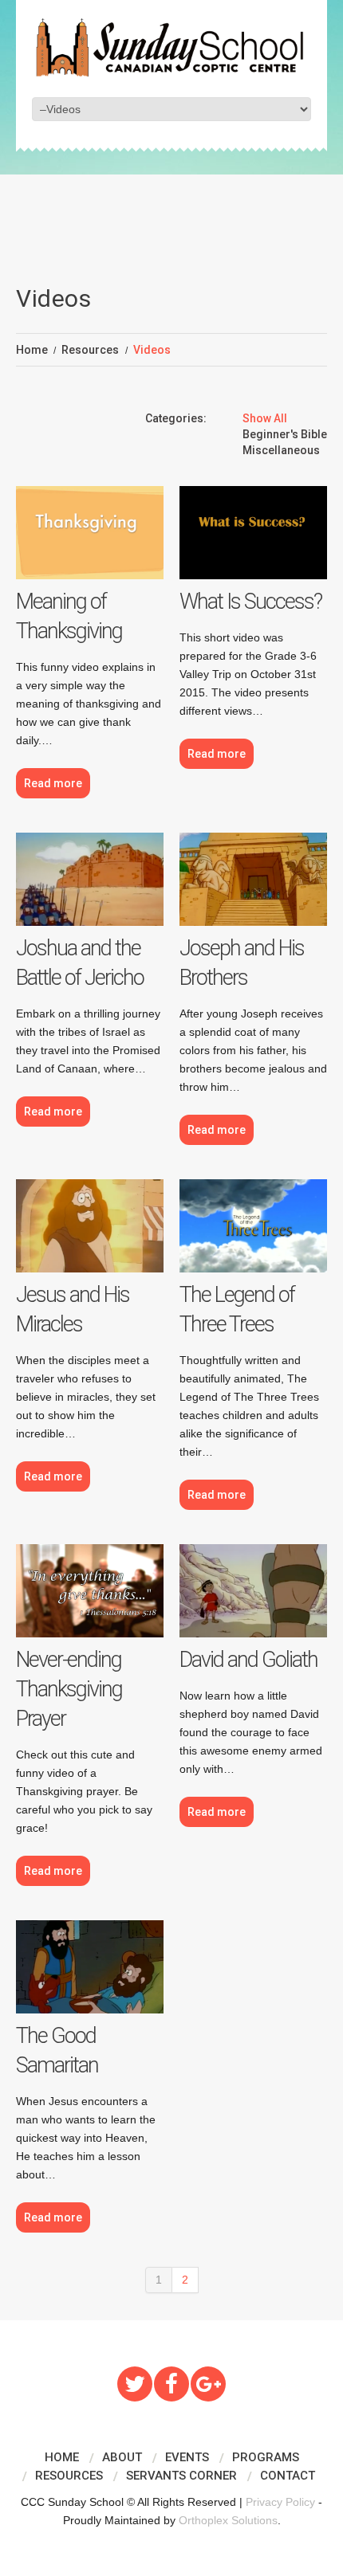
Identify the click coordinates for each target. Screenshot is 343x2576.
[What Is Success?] (253, 533)
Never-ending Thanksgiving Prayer (69, 1689)
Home (32, 350)
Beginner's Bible (285, 434)
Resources (90, 350)
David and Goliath (248, 1660)
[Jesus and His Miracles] (90, 1226)
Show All (265, 418)
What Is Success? (250, 602)
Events (187, 2457)
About (122, 2457)
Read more (53, 783)
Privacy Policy (280, 2502)
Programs (266, 2457)
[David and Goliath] (253, 1591)
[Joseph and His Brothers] (253, 879)
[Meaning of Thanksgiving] (90, 533)
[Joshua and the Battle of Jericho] (90, 879)
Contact (288, 2476)
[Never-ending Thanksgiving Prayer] (90, 1591)
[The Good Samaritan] (90, 1967)
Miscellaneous (281, 450)
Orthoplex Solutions (228, 2520)
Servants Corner (181, 2476)
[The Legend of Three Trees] (253, 1226)
